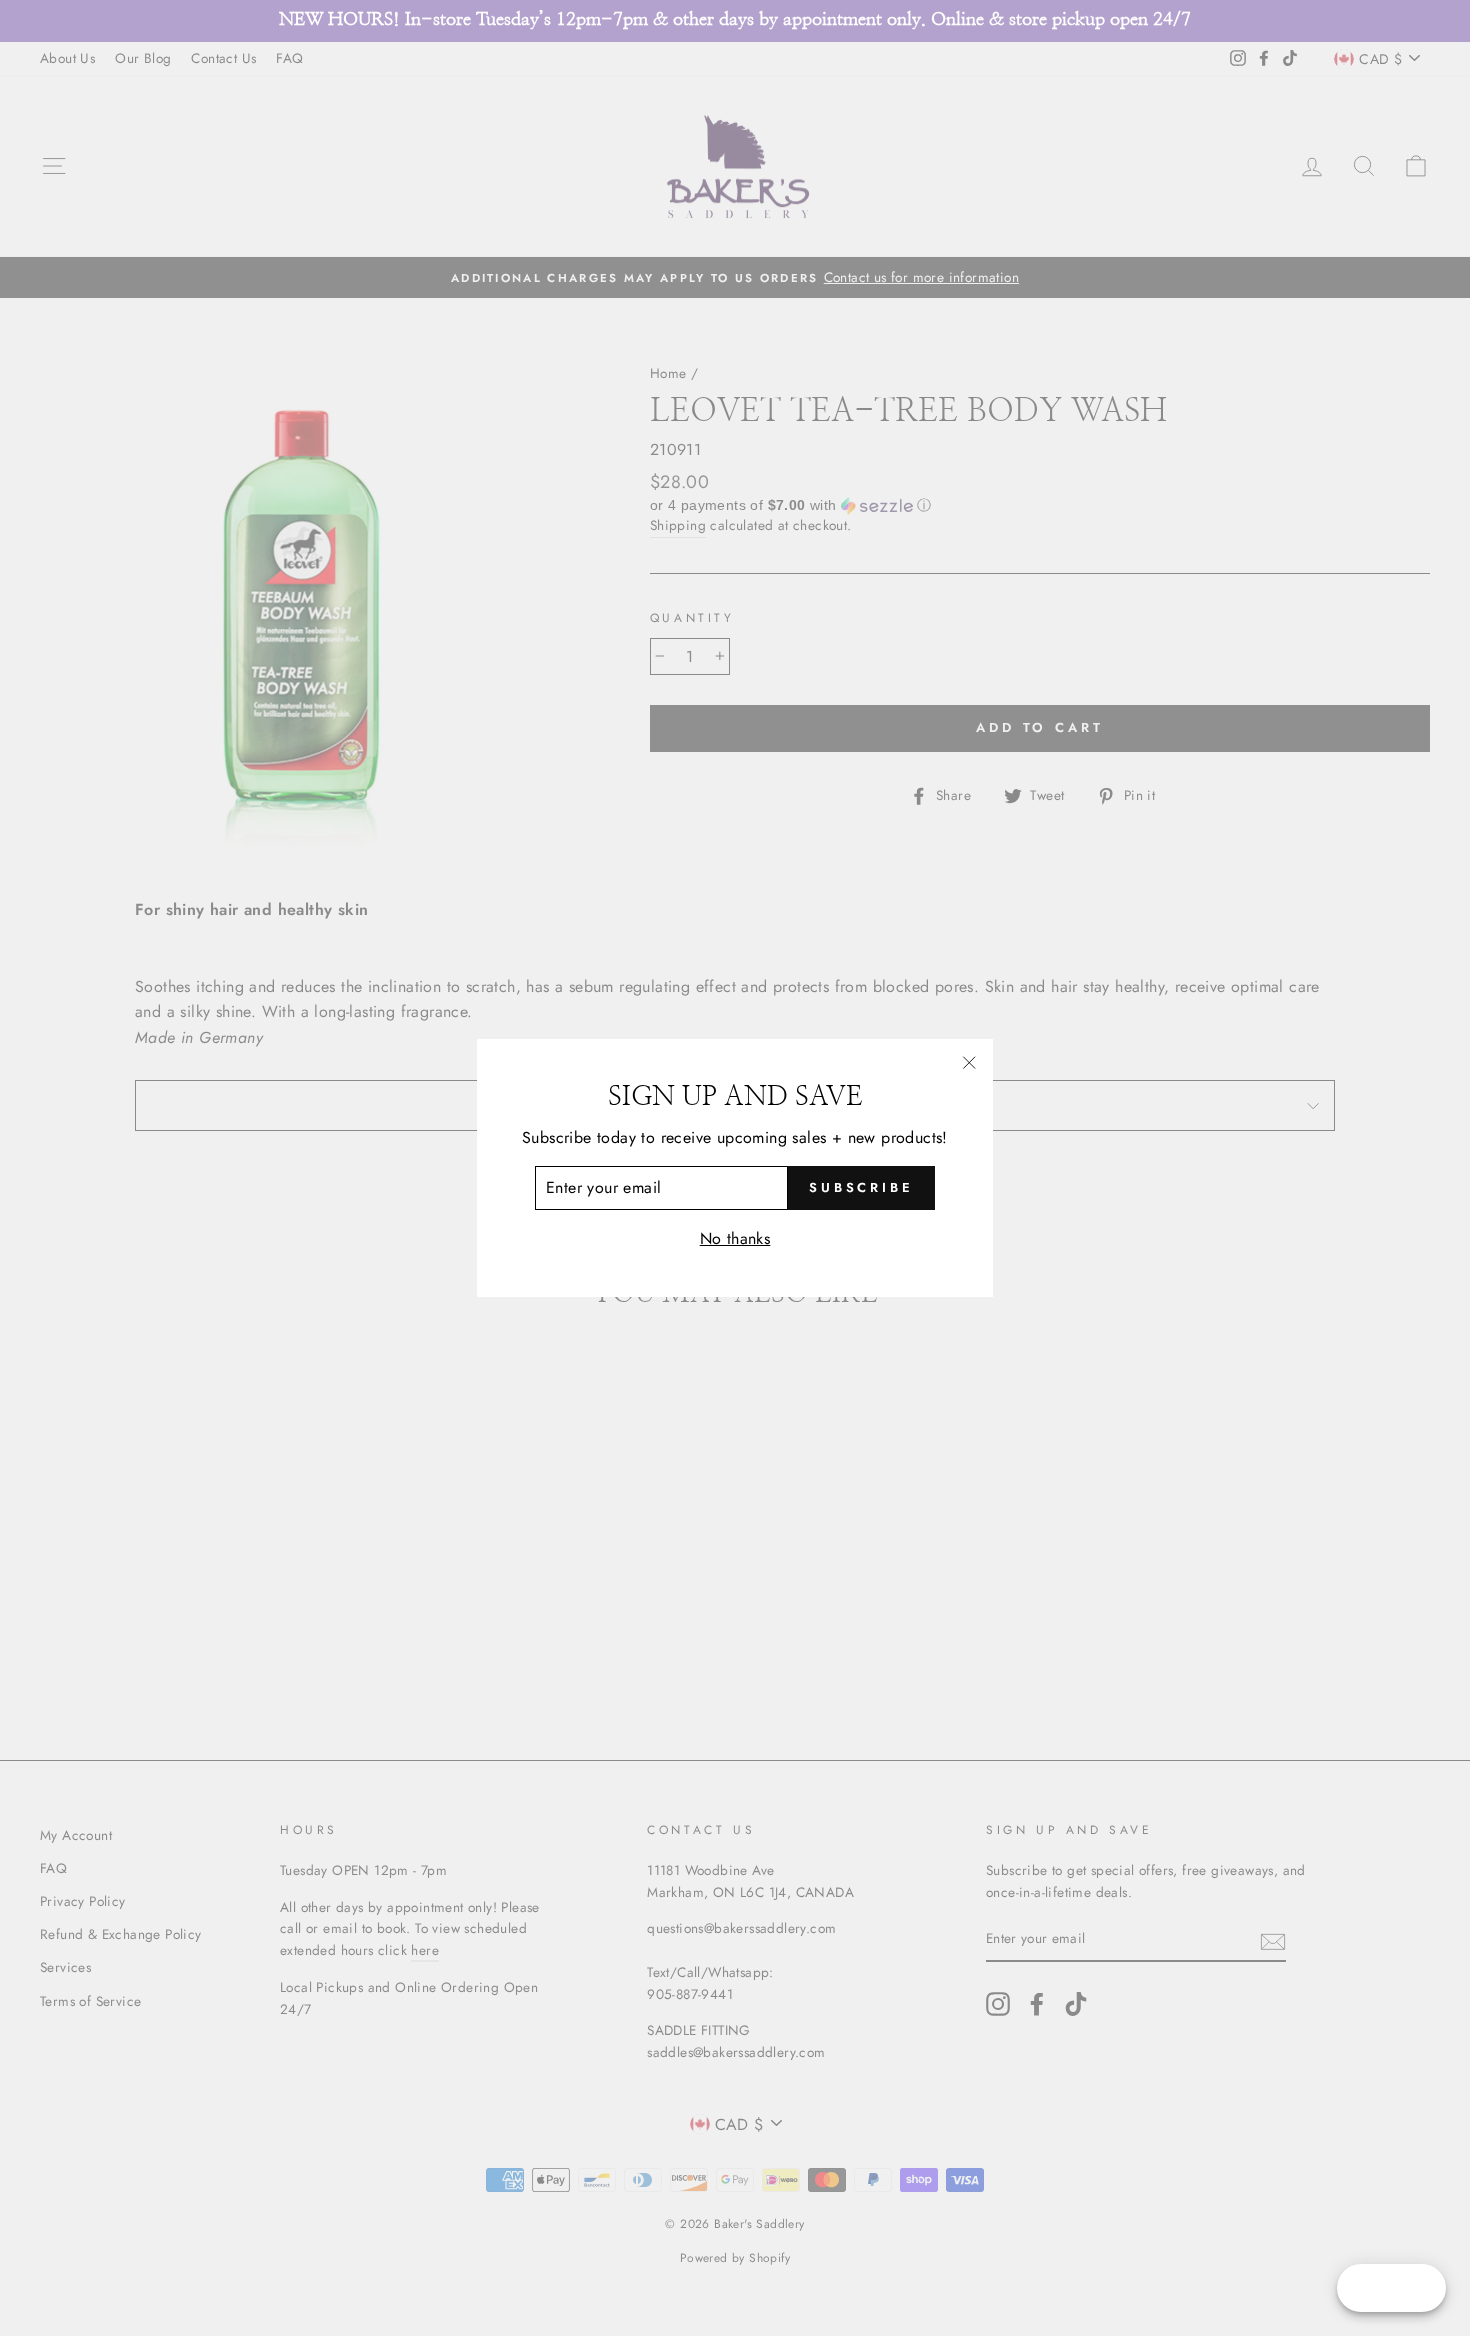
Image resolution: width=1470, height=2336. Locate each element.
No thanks (735, 1238)
